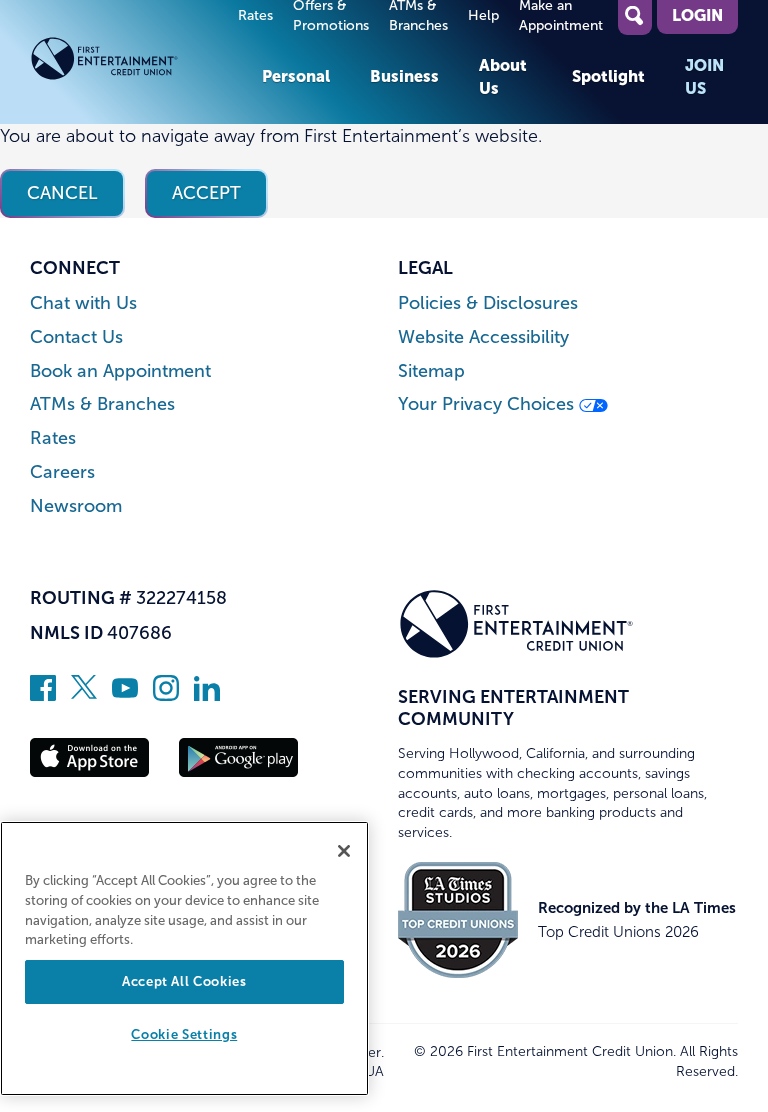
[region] (184, 958)
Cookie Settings (184, 1034)
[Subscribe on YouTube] (125, 695)
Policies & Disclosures (488, 303)
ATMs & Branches (102, 404)
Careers (62, 472)
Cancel (62, 193)
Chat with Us (83, 303)
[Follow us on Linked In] (207, 695)
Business (404, 76)
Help (483, 15)
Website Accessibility (483, 337)
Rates (255, 15)
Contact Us (76, 337)
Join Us (704, 76)
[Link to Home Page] (136, 62)
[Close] (344, 851)
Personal (296, 76)
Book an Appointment (120, 371)
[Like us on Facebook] (43, 695)
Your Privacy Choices (488, 404)
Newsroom (76, 506)
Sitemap (431, 371)
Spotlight (608, 76)
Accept (206, 193)
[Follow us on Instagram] (166, 695)
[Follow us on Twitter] (84, 695)
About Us (503, 76)
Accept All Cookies (184, 981)
